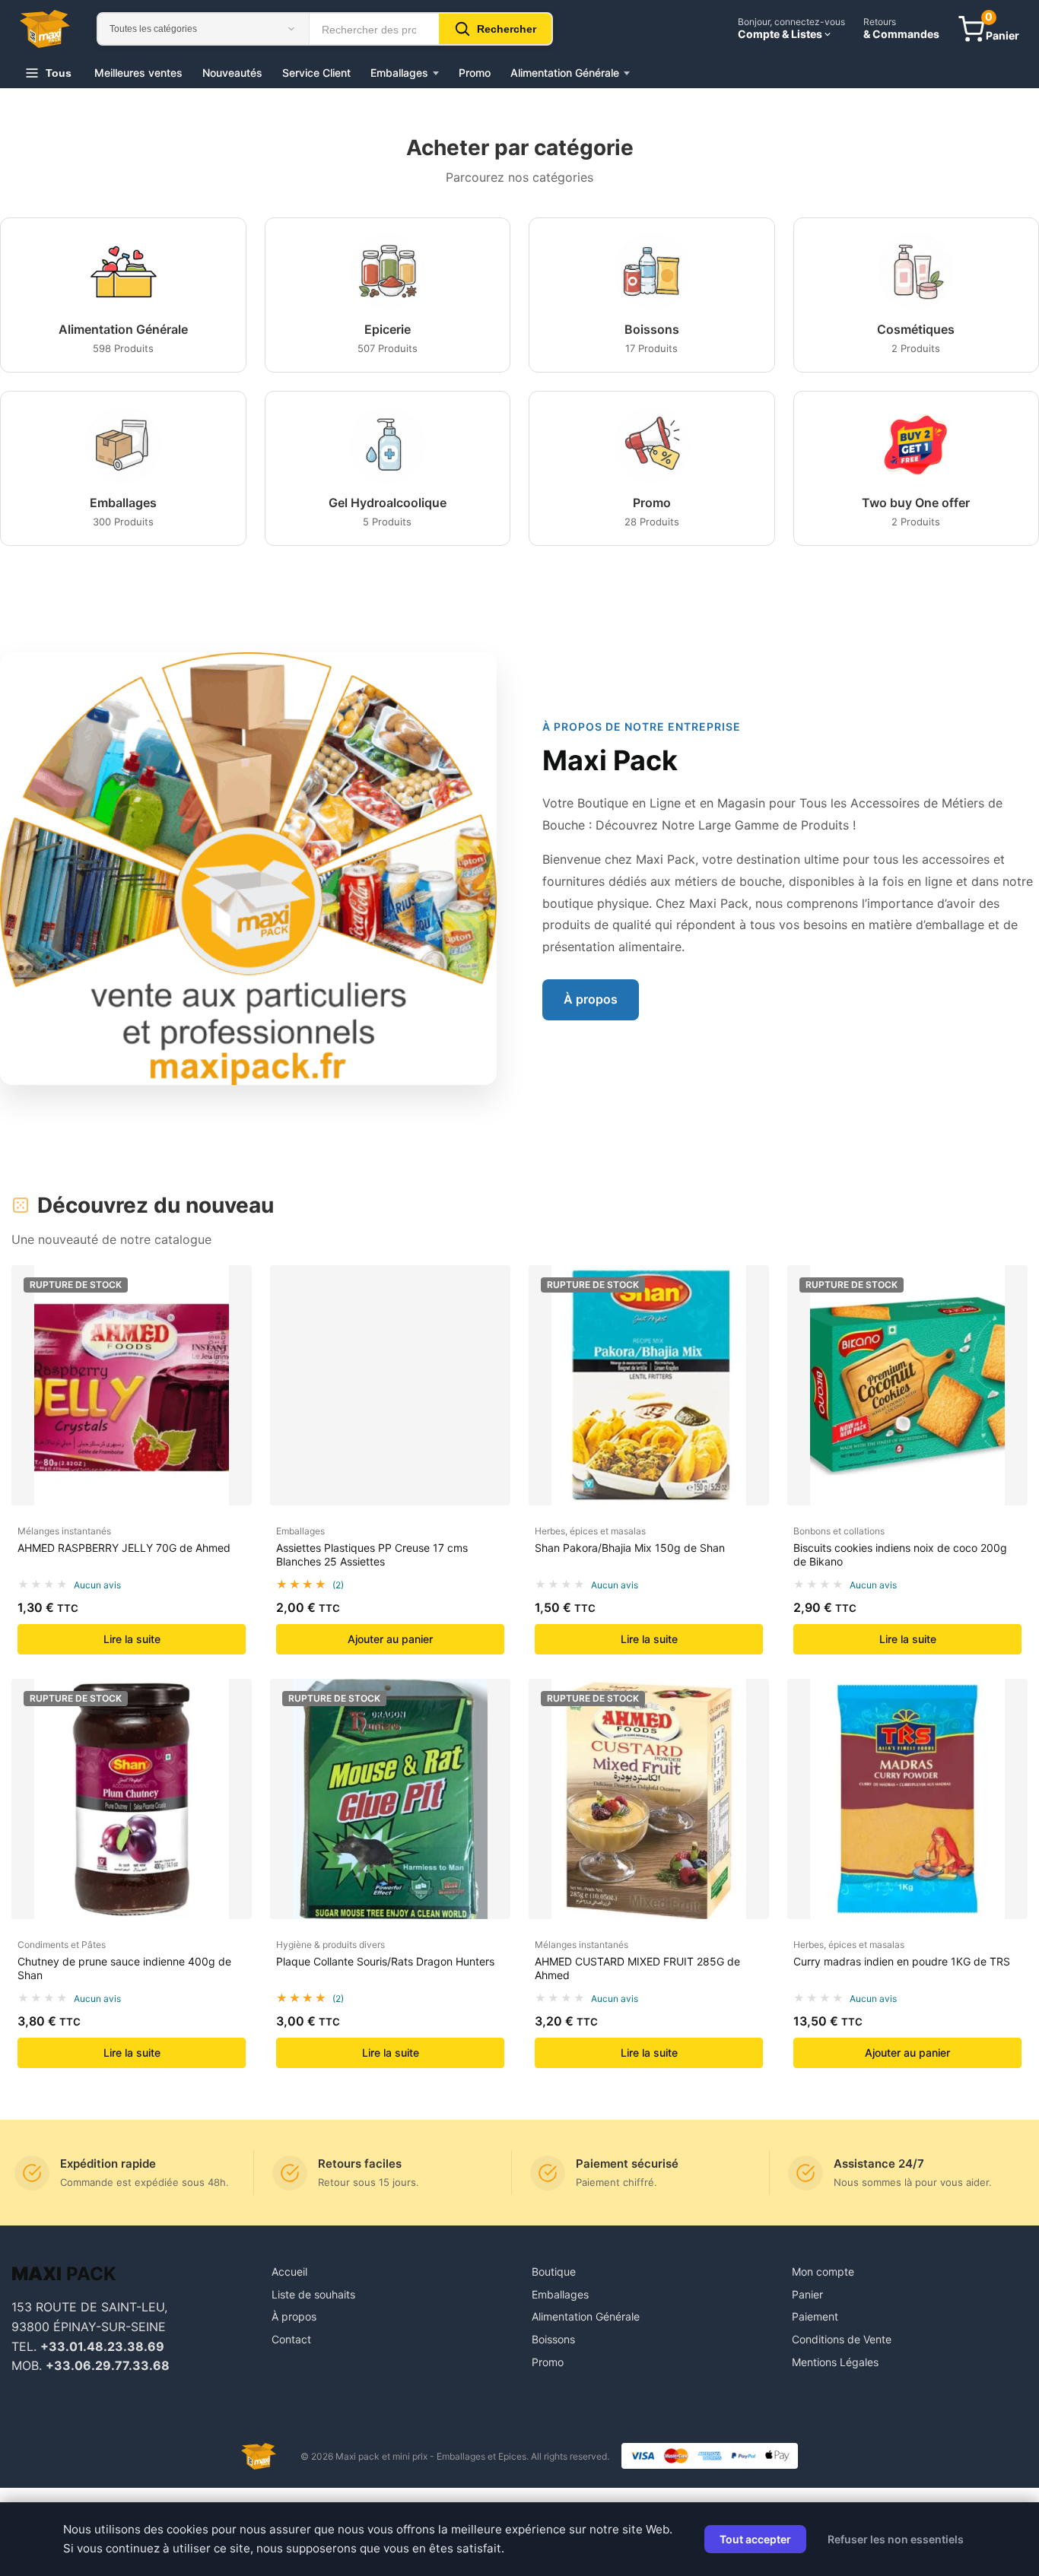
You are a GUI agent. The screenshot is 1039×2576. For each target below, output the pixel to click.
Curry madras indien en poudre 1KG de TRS (902, 1961)
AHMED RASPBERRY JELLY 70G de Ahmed (124, 1548)
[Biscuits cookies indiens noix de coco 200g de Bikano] (907, 1385)
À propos (591, 999)
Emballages (399, 73)
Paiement (815, 2316)
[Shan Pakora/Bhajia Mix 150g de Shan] (649, 1385)
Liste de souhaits (313, 2294)
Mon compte (823, 2271)
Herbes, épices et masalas (590, 1531)
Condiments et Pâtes (62, 1945)
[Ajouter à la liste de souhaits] (234, 1321)
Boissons (553, 2339)
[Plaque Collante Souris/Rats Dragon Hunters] (390, 1799)
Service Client (316, 73)
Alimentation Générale (565, 73)
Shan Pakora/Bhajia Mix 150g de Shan (630, 1548)
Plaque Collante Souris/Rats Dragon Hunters (385, 1961)
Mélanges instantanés (64, 1531)
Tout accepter (755, 2539)
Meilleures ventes (138, 73)
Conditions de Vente (842, 2339)
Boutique (554, 2271)
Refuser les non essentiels (896, 2539)
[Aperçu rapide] (234, 1291)
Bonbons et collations (839, 1531)
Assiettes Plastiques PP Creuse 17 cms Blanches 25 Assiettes (372, 1554)
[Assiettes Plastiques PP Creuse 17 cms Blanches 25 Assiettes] (390, 1385)
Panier (807, 2294)
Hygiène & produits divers (330, 1945)
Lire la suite (132, 1639)
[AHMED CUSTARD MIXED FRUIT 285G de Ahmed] (649, 1799)
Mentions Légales (835, 2362)
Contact (291, 2339)
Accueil (289, 2271)
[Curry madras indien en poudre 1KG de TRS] (907, 1799)
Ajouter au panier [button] (390, 1639)
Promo (475, 73)
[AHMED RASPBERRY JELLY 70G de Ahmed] (132, 1385)
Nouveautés (232, 73)
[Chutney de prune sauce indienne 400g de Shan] (132, 1799)
